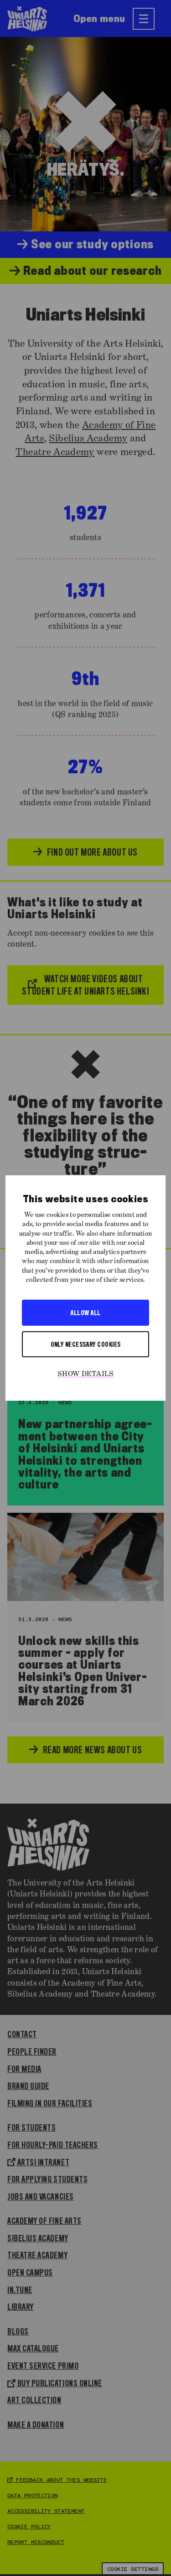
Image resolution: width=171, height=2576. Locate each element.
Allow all (85, 1312)
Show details (86, 1374)
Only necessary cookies (86, 1344)
